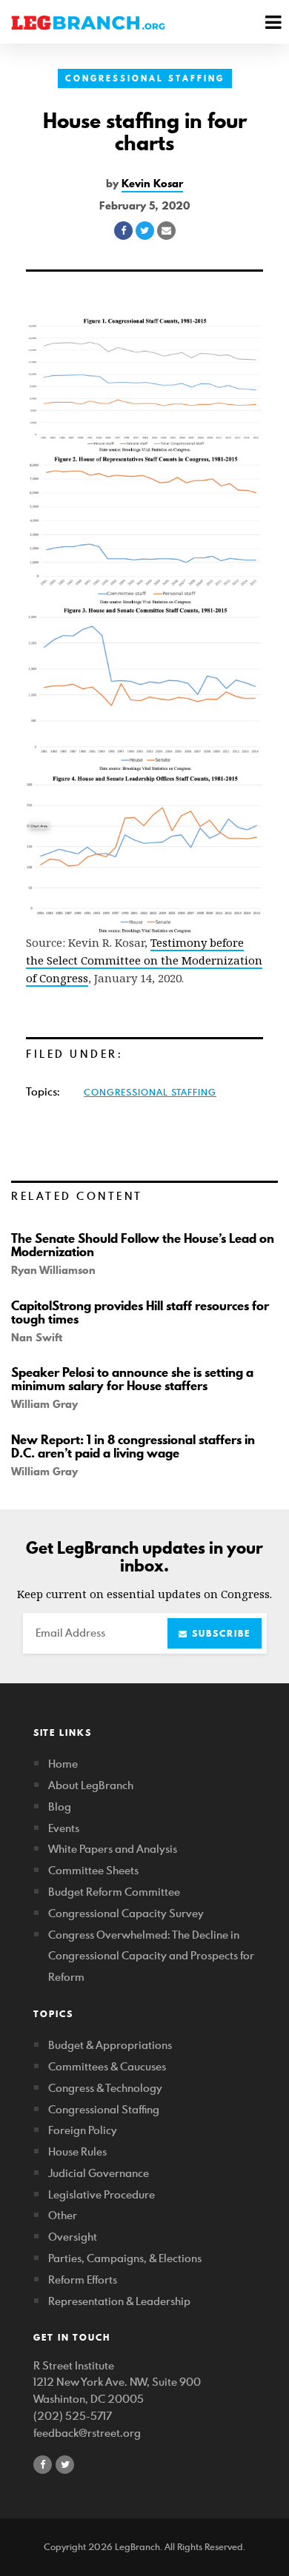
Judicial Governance (99, 2173)
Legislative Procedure (102, 2194)
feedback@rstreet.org (87, 2433)
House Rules (77, 2151)
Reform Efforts (83, 2280)
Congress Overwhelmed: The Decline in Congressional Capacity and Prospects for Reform (151, 1956)
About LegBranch (91, 1785)
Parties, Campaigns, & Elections (125, 2258)
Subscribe (219, 1633)
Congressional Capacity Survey (126, 1913)
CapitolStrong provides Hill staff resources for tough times (140, 1312)
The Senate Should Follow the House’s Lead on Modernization (143, 1245)
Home (63, 1764)
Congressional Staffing (145, 78)
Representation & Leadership (119, 2301)
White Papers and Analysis (113, 1849)
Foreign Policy (83, 2130)
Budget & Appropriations (110, 2045)
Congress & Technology (105, 2088)
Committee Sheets (93, 1870)
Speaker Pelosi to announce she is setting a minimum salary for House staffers (132, 1379)
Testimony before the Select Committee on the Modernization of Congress (144, 960)
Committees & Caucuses (107, 2066)
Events (64, 1828)
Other (63, 2215)
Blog (60, 1807)
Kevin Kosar (152, 184)
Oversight (73, 2237)
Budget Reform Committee (114, 1892)
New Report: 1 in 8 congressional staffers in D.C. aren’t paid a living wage (133, 1446)
